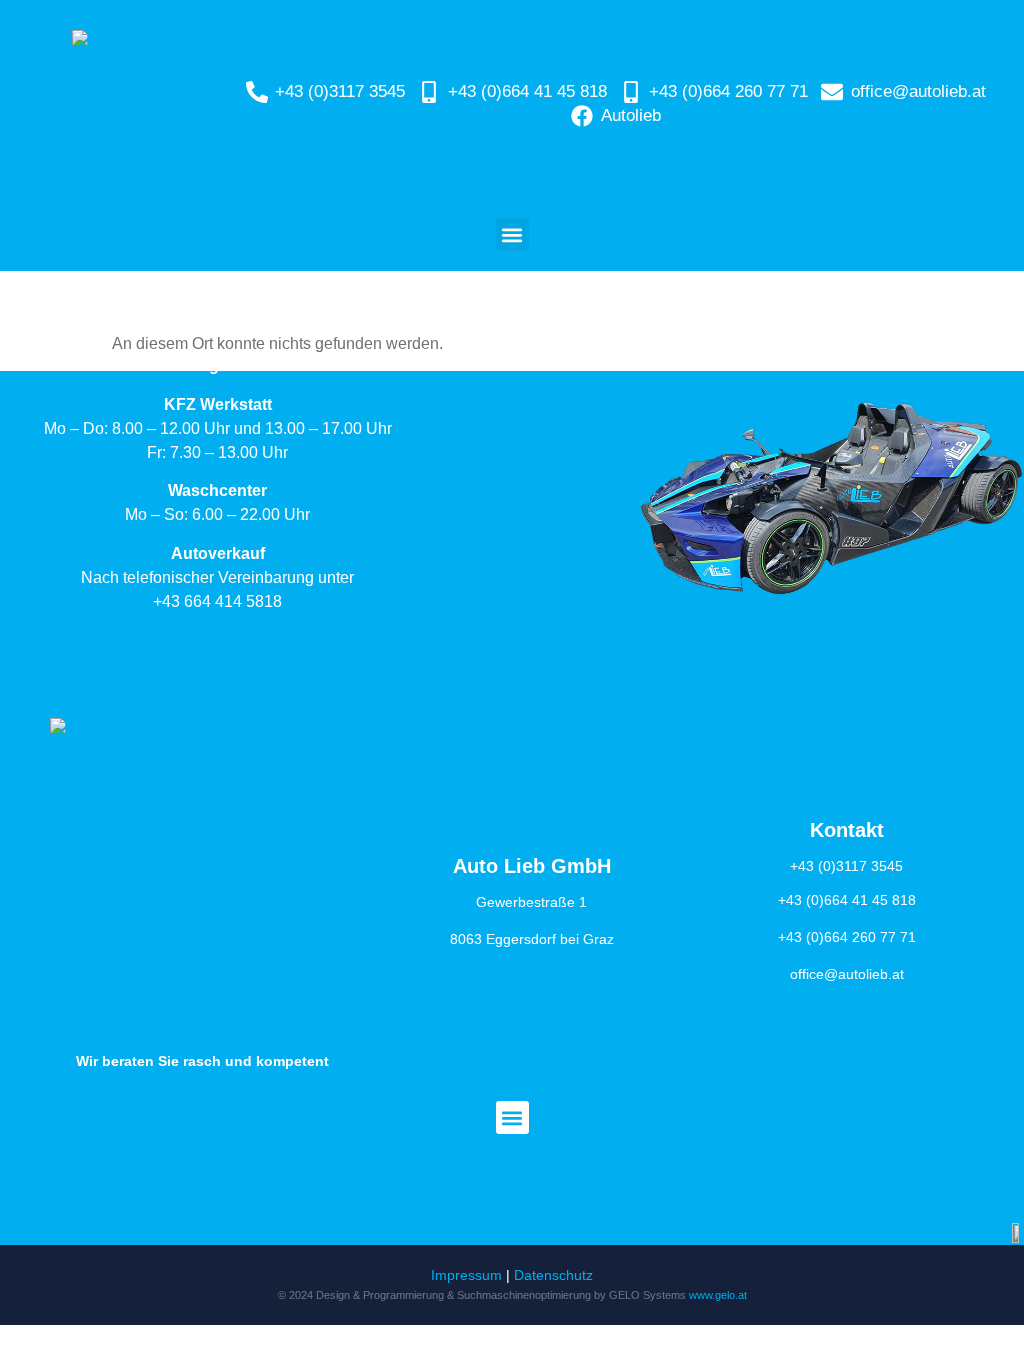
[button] (512, 234)
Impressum (466, 1275)
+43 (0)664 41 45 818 (847, 900)
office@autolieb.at (847, 974)
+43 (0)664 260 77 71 (847, 937)
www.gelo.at (718, 1295)
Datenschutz (553, 1275)
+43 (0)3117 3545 (846, 866)
